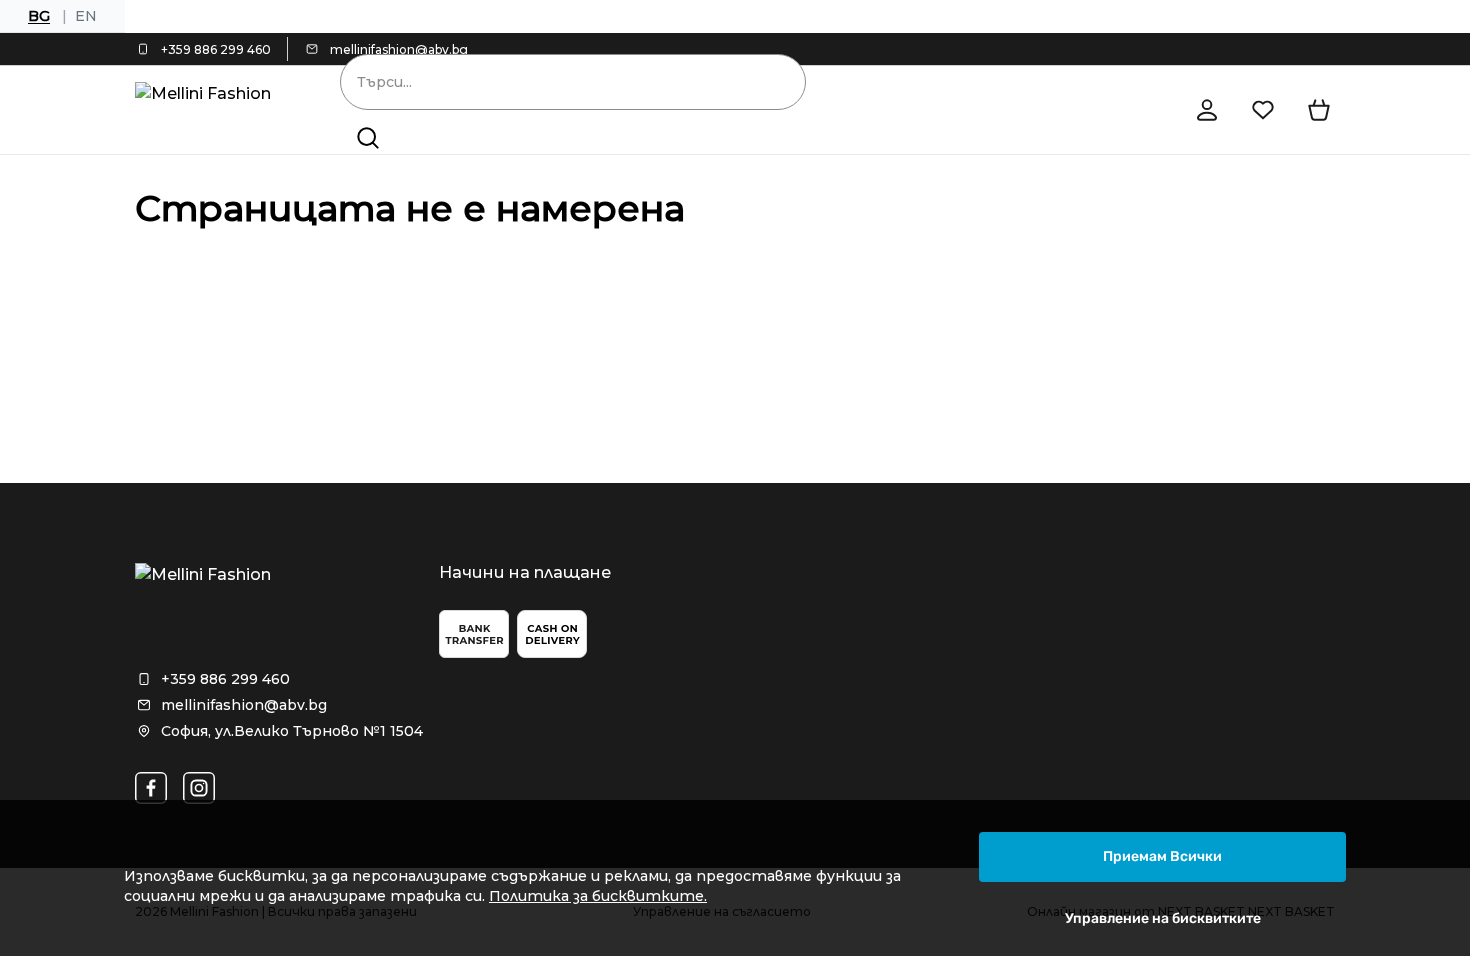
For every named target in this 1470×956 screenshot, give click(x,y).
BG (39, 16)
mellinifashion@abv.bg (399, 49)
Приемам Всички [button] (1162, 856)
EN (86, 16)
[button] (368, 138)
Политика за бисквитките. (598, 896)
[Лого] (209, 110)
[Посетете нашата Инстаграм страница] (199, 788)
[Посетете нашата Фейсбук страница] (151, 788)
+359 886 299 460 (216, 49)
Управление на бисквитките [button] (1163, 918)
